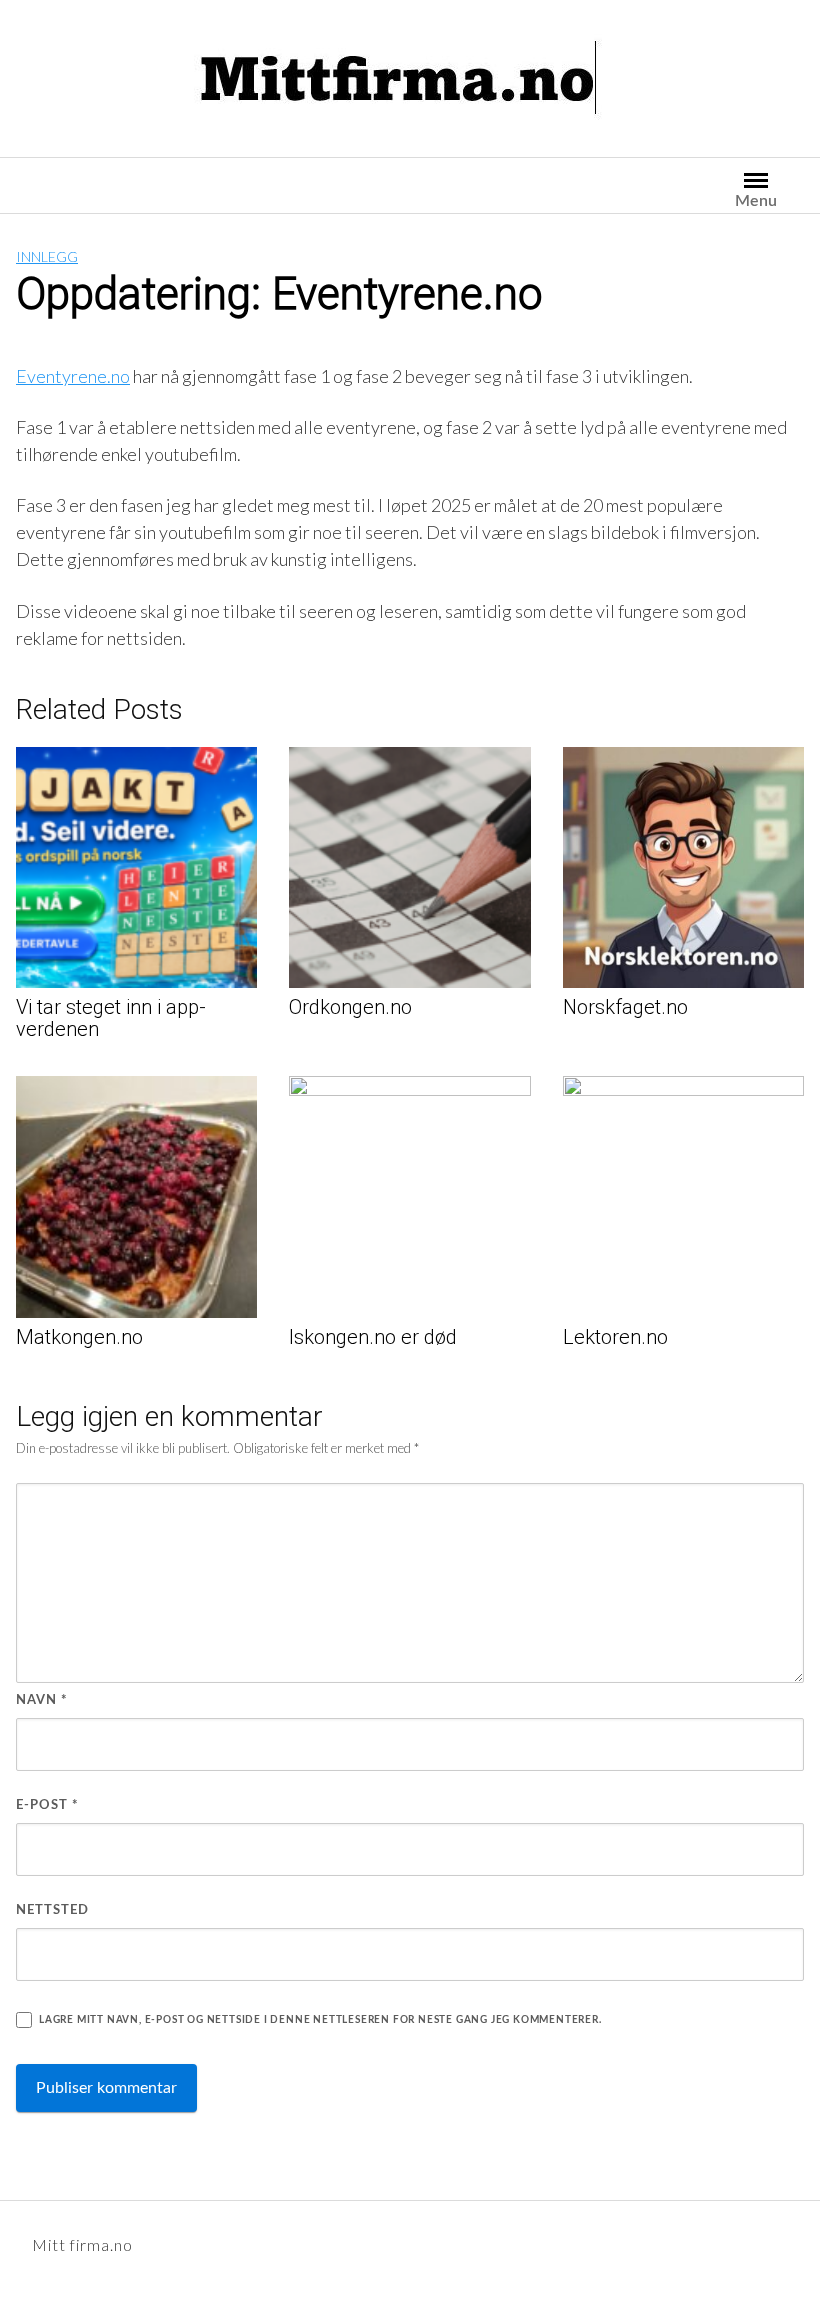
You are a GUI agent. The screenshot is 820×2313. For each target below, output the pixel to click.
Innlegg (47, 256)
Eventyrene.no (73, 376)
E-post (47, 1805)
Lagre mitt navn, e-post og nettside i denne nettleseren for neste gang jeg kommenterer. (320, 2020)
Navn (42, 1700)
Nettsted (52, 1910)
